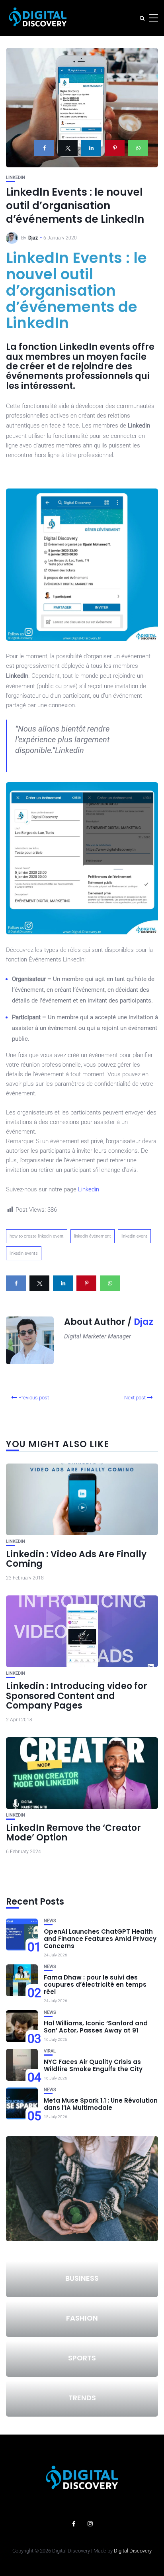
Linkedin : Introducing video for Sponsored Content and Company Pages (77, 1696)
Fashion (82, 2318)
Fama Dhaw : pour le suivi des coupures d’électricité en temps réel (95, 1984)
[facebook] (44, 148)
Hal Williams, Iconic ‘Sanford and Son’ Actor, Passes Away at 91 (96, 2027)
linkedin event (134, 1236)
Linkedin (16, 178)
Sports (82, 2358)
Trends (82, 2398)
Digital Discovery (133, 2551)
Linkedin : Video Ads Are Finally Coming (76, 1559)
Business (82, 2278)
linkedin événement (93, 1236)
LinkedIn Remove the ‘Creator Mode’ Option (73, 1833)
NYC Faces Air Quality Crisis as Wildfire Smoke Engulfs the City (93, 2065)
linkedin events (24, 1253)
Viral (50, 2051)
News (50, 1921)
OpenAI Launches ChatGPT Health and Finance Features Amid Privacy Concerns (100, 1939)
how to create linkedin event (37, 1236)
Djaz (33, 238)
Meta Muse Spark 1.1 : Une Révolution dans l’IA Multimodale (101, 2104)
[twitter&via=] (68, 148)
